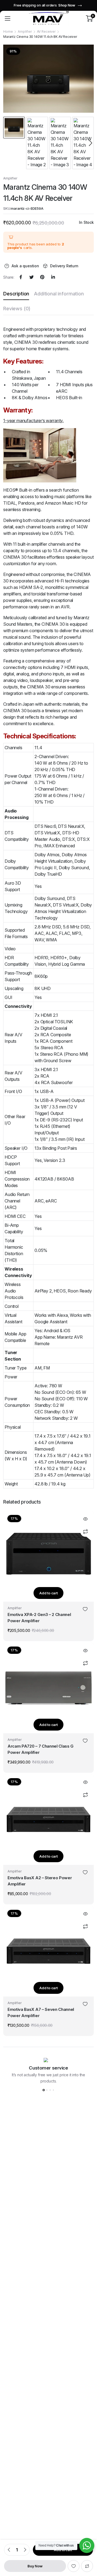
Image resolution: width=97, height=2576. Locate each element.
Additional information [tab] (59, 294)
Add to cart (48, 1593)
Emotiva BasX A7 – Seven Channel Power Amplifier (41, 2012)
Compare (87, 2566)
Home (8, 31)
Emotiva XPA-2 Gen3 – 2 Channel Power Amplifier (39, 1618)
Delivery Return (64, 266)
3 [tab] (50, 2090)
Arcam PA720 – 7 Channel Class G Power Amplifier (41, 1749)
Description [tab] (16, 294)
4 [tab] (53, 2090)
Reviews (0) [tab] (17, 309)
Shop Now (67, 5)
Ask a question (25, 266)
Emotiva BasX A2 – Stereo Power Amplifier (40, 1881)
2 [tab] (47, 2090)
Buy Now (35, 2566)
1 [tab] (44, 2090)
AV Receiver (46, 31)
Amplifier (25, 31)
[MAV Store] (48, 18)
